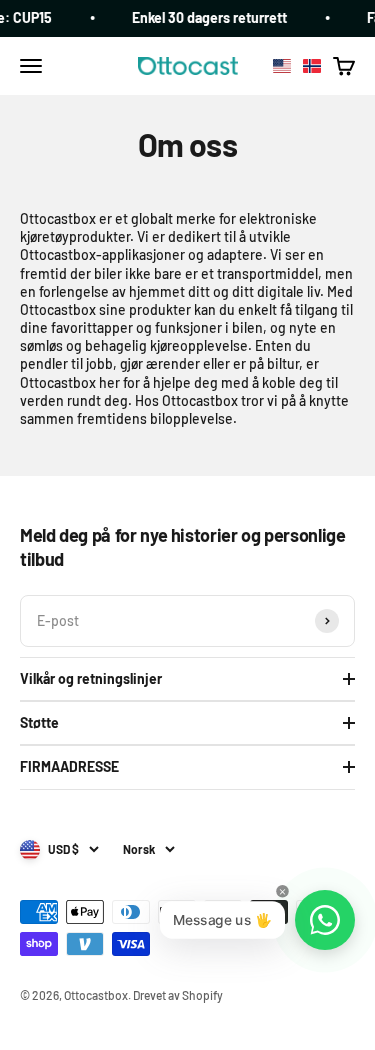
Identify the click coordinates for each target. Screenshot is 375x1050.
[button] (297, 66)
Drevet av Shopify (178, 995)
